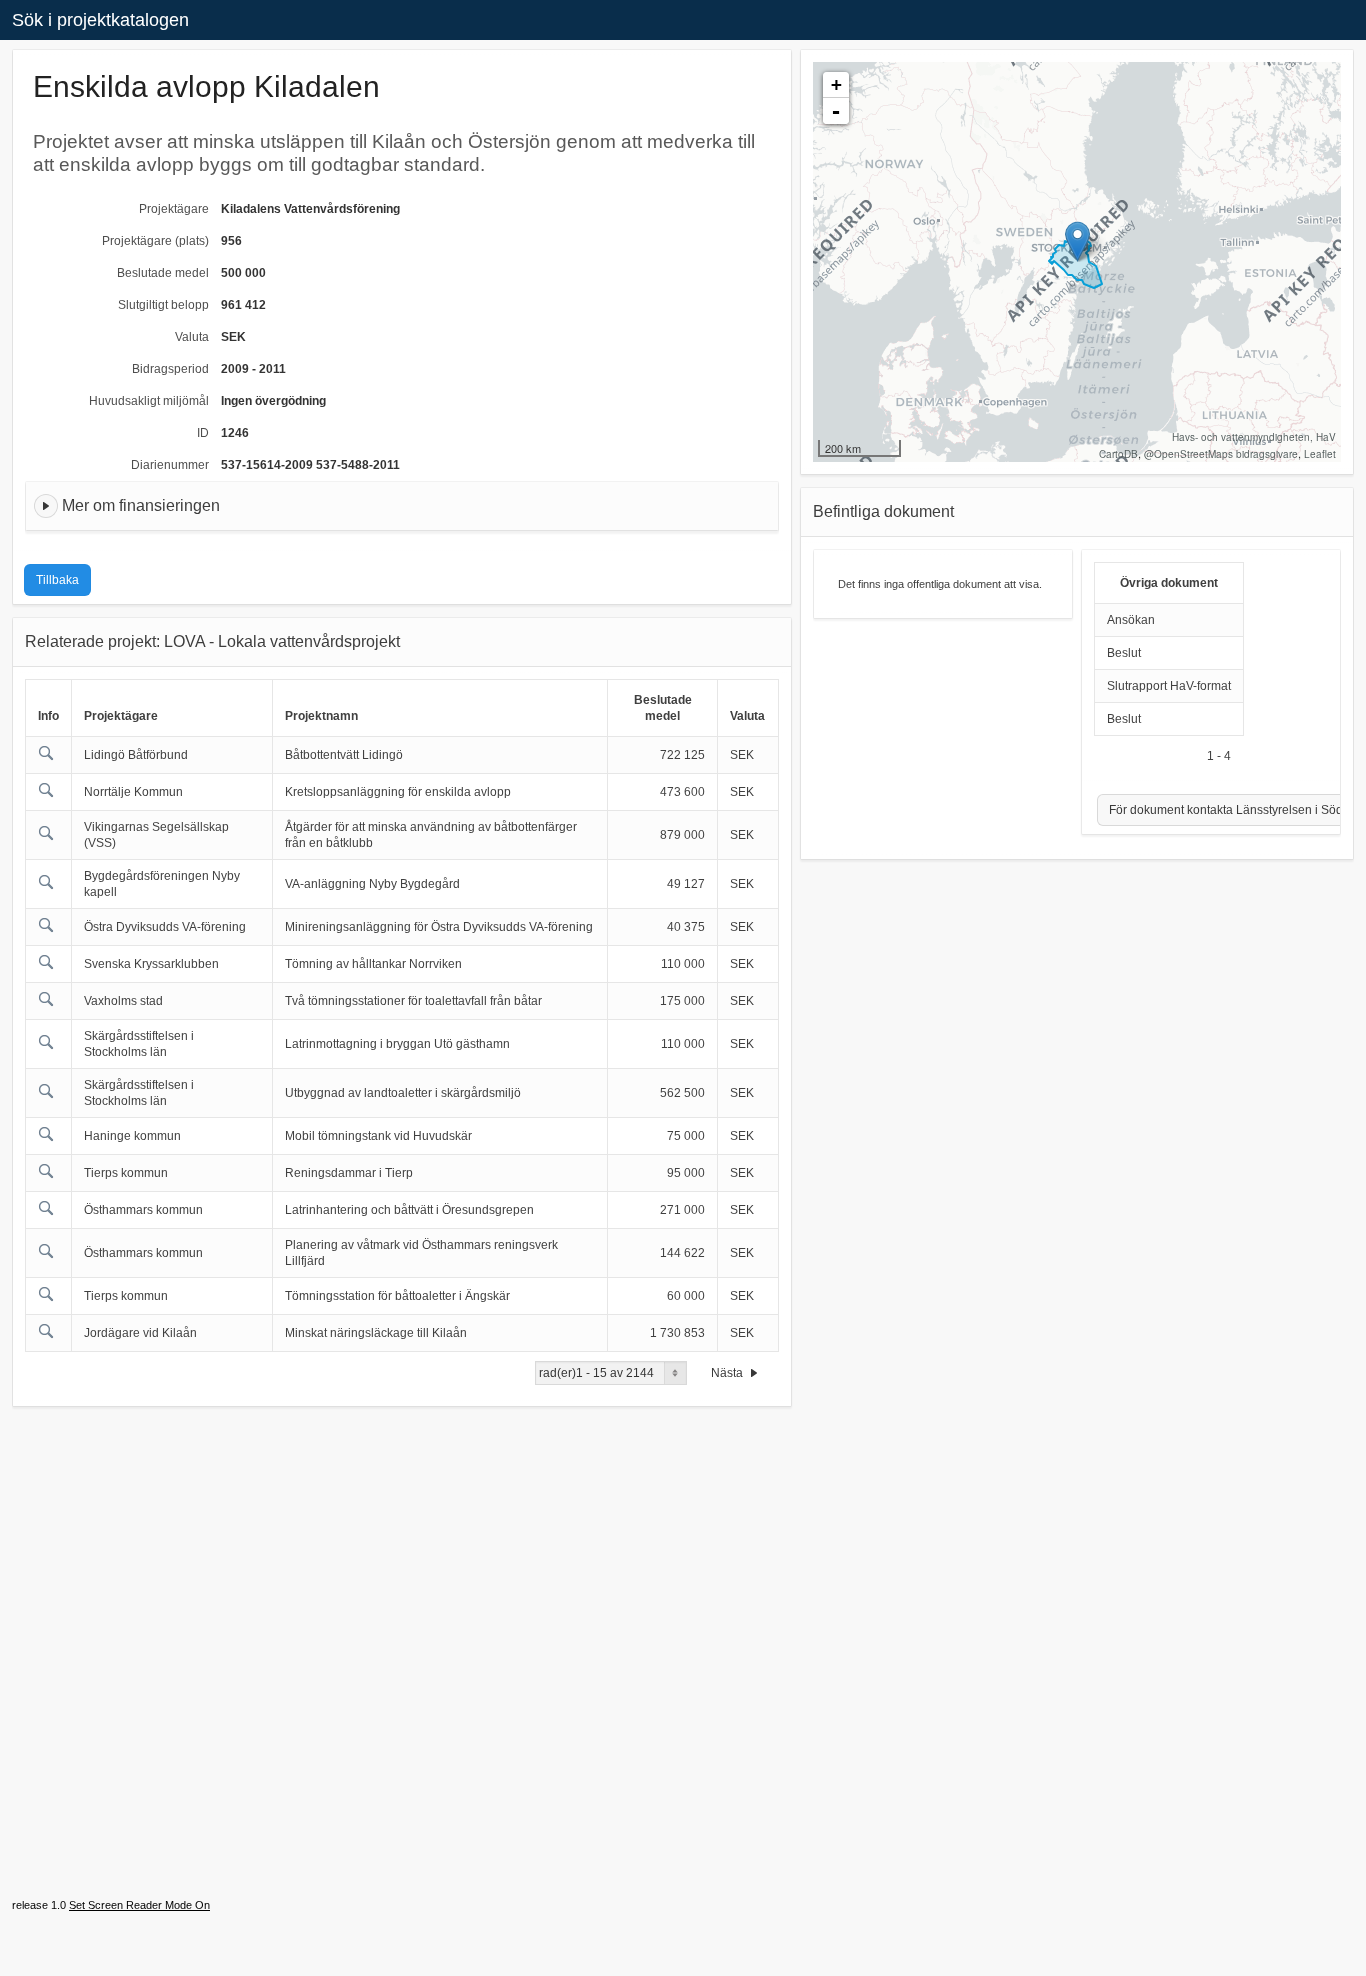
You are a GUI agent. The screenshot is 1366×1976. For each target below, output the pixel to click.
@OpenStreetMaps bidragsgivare (1221, 454)
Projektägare (174, 209)
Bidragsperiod (170, 369)
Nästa (728, 1373)
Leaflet (1320, 454)
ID (203, 433)
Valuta (192, 337)
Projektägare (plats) (155, 241)
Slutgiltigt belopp (163, 305)
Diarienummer (170, 465)
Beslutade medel (163, 273)
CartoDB (1118, 454)
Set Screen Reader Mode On (139, 1905)
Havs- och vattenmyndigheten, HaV (1254, 437)
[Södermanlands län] (1077, 241)
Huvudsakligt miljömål (149, 401)
